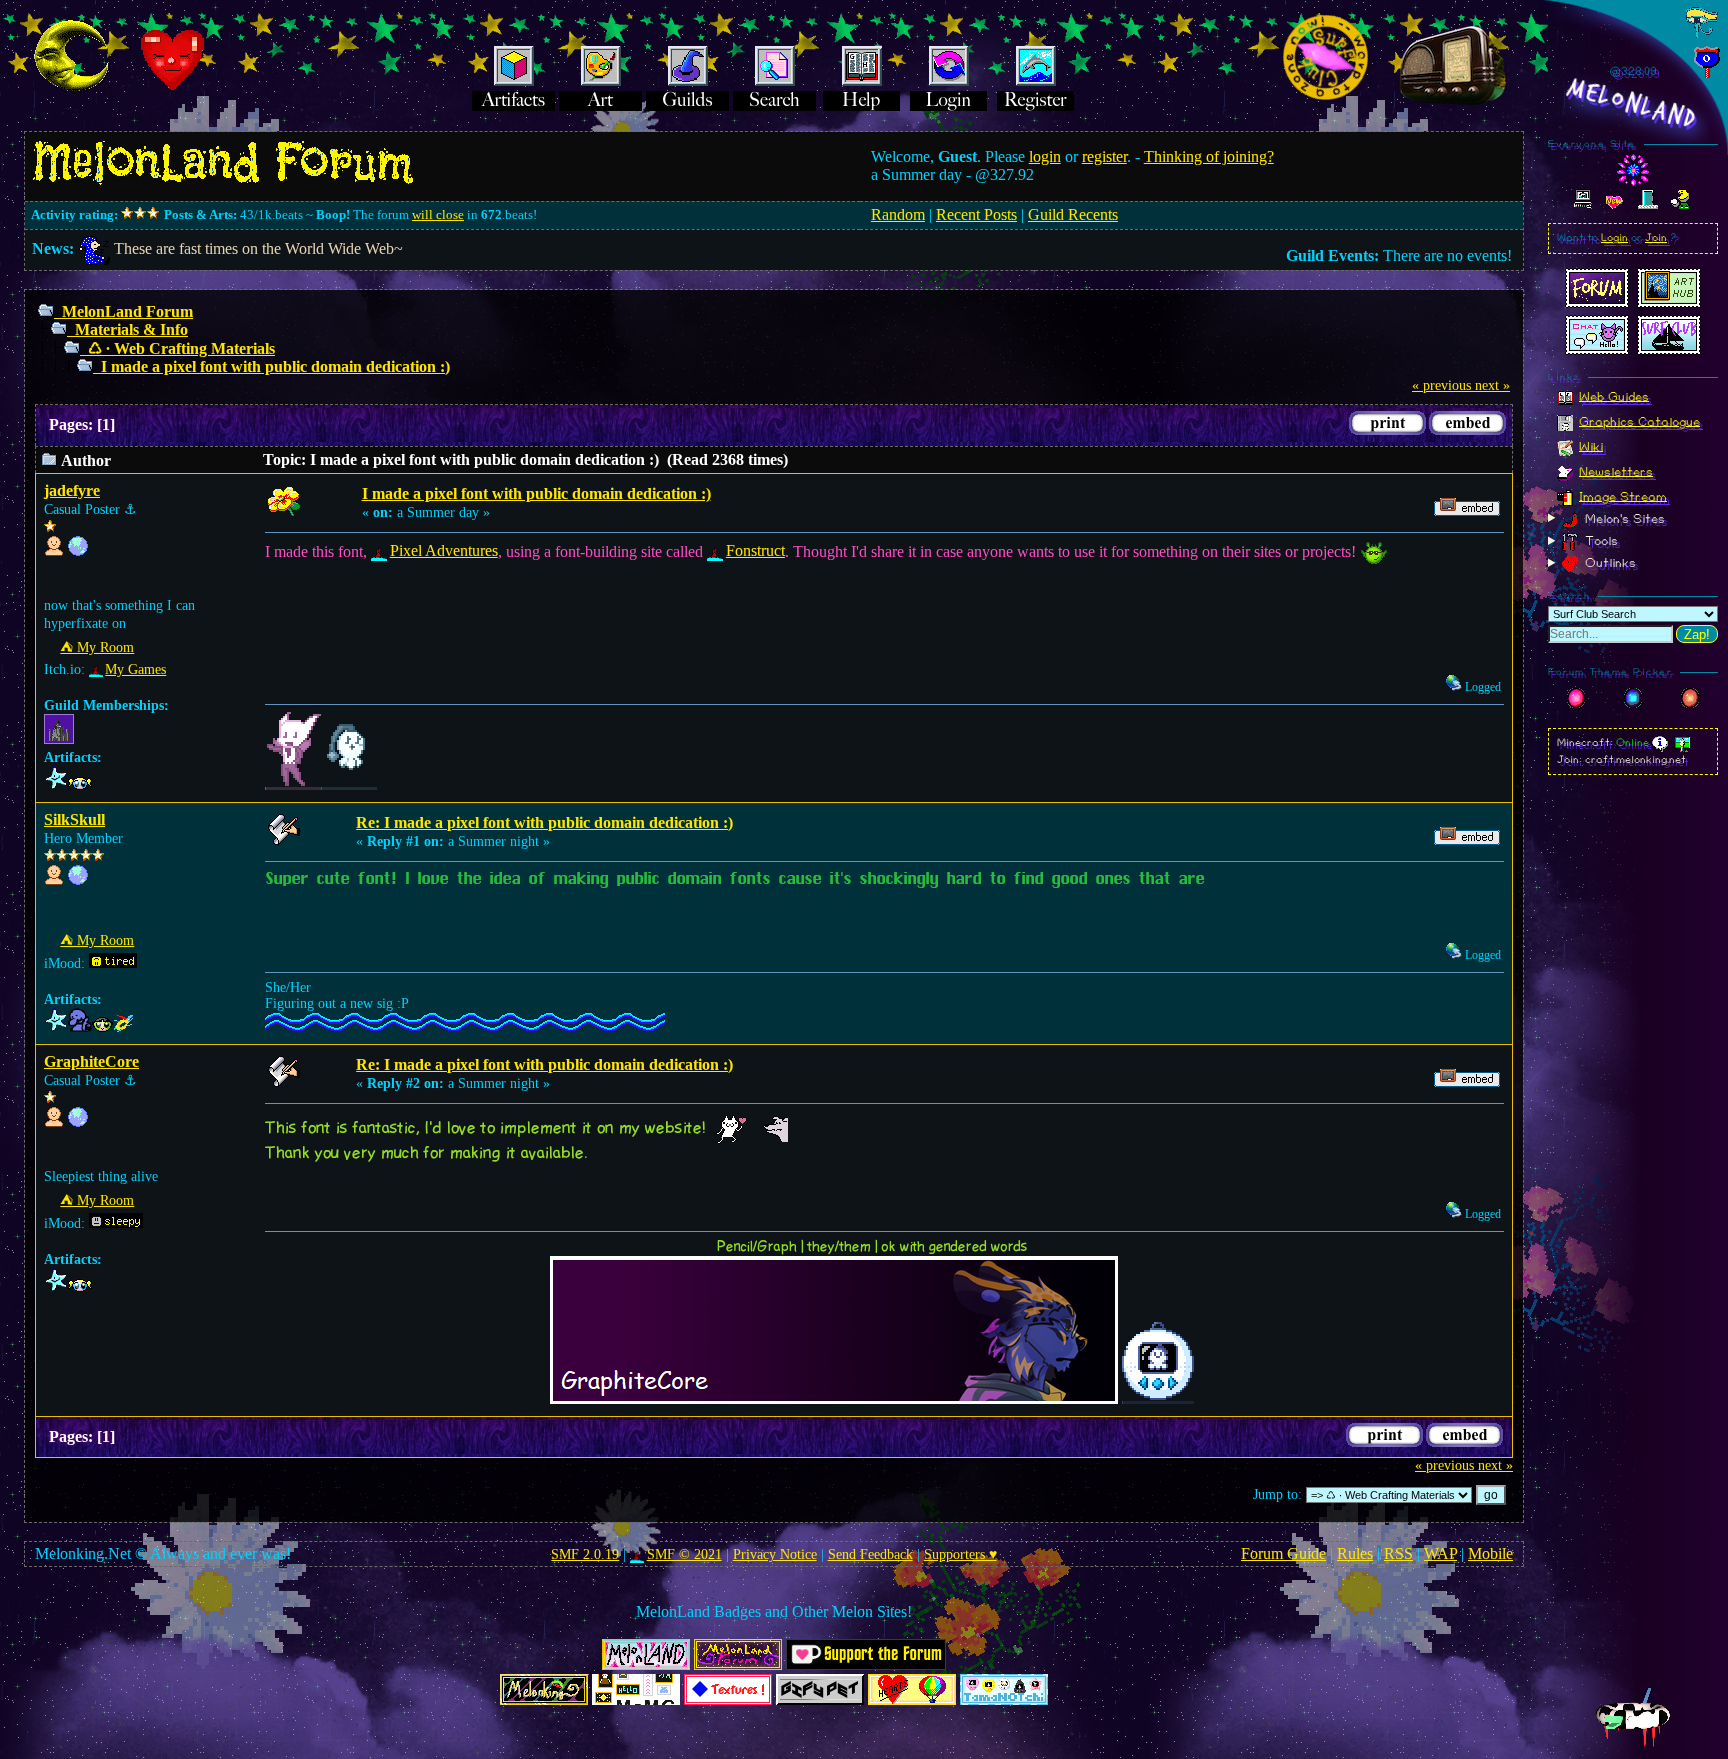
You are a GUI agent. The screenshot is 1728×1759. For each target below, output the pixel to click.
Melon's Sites (1623, 518)
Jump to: (1277, 1494)
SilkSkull (74, 819)
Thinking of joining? (1209, 156)
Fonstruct (755, 550)
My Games (135, 669)
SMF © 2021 (684, 1554)
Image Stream (1623, 496)
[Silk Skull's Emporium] (78, 880)
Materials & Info (131, 329)
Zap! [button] (1697, 634)
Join (1656, 238)
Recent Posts (976, 214)
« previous (1441, 385)
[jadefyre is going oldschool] (78, 551)
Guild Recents (1073, 214)
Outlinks (1608, 563)
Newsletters (1616, 471)
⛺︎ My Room (97, 647)
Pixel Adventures (444, 550)
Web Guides (1614, 396)
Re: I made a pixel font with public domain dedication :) (544, 822)
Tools (1599, 541)
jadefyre (72, 490)
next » (1492, 385)
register (1104, 156)
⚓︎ (130, 509)
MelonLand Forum (127, 311)
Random (898, 214)
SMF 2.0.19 (585, 1554)
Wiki (1591, 446)
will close (438, 214)
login (1045, 156)
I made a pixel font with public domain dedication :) (275, 366)
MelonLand (1633, 104)
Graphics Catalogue (1639, 421)
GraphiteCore (91, 1061)
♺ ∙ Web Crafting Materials (181, 348)
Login (1614, 238)
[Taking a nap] (78, 1122)
